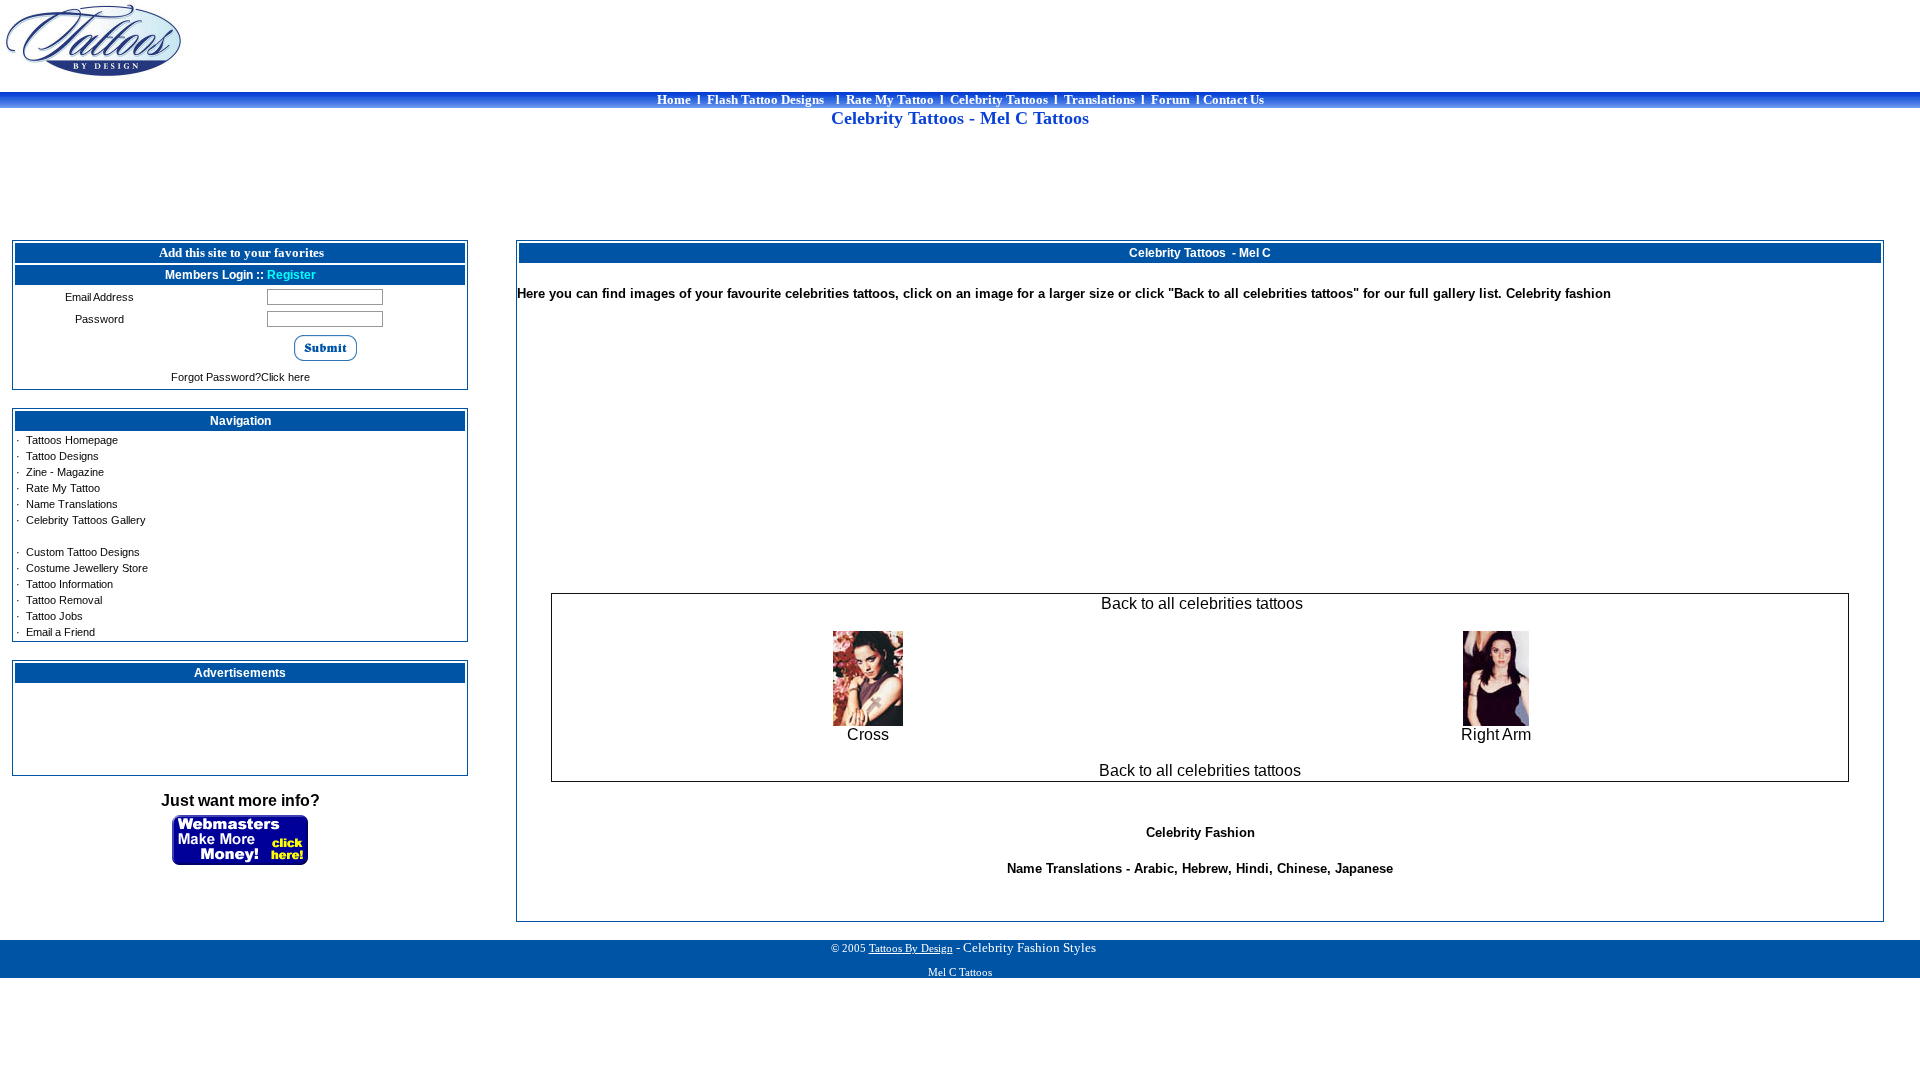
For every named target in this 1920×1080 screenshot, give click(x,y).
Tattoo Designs (62, 456)
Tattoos (911, 948)
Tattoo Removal (64, 600)
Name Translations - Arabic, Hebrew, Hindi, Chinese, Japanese (1200, 868)
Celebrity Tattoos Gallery (86, 520)
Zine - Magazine (65, 472)
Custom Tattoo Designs (83, 552)
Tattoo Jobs (54, 616)
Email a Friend (60, 632)
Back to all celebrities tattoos (1200, 603)
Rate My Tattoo (63, 488)
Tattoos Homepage (72, 440)
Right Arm (1496, 734)
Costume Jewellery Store (87, 568)
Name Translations (72, 504)
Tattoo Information (69, 584)
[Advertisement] (960, 195)
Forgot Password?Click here (240, 377)
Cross (868, 734)
